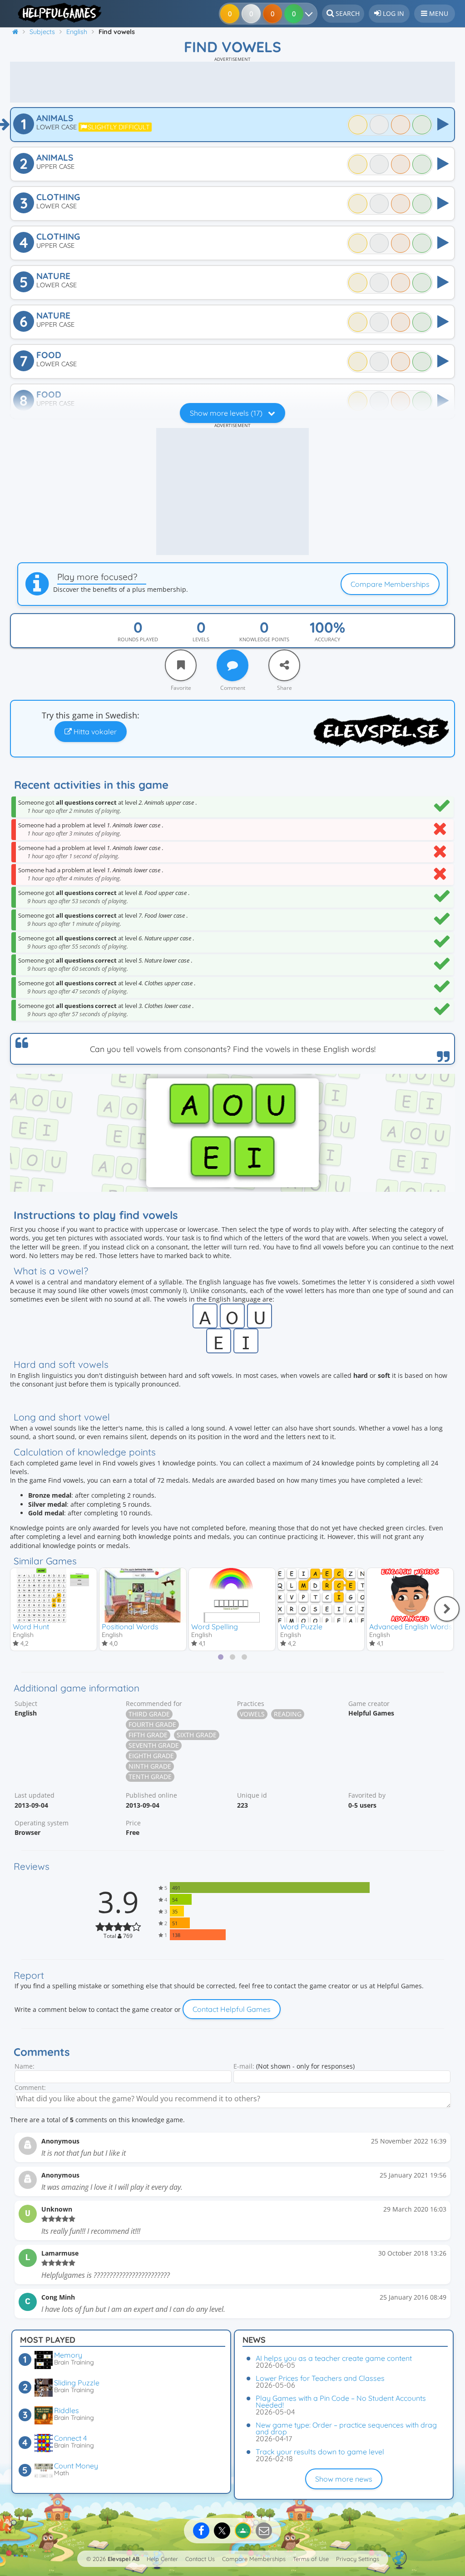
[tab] (221, 1657)
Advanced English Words (411, 1627)
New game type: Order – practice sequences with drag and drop (346, 2428)
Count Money (76, 2466)
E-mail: (244, 2066)
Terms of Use (311, 2559)
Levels (201, 639)
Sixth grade (197, 1735)
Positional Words (130, 1627)
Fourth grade (152, 1724)
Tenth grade (150, 1777)
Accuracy (327, 639)
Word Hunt (31, 1627)
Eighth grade (151, 1756)
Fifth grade (148, 1735)
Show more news (344, 2479)
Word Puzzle (301, 1627)
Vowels (252, 1714)
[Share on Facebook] (201, 2531)
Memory (68, 2355)
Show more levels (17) (227, 413)
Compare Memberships (390, 584)
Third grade (149, 1714)
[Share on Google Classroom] (243, 2531)
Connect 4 (70, 2438)
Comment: (30, 2087)
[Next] (447, 1609)
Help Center (162, 2559)
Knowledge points (264, 639)
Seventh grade (154, 1745)
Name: (25, 2066)
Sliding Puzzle (77, 2383)
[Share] (284, 665)
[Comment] (232, 665)
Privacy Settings (358, 2559)
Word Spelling (215, 1627)
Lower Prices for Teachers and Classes (320, 2378)
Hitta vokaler (94, 732)
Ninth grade (150, 1766)
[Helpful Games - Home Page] (57, 13)
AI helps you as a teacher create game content (334, 2358)
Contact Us (200, 2559)
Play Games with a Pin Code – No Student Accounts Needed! (341, 2401)
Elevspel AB (124, 2559)
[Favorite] (181, 665)
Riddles (67, 2410)
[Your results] (311, 14)
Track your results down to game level (320, 2452)
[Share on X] (222, 2531)
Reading (288, 1714)
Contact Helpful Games (232, 2009)
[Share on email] (264, 2531)
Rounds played (138, 639)
